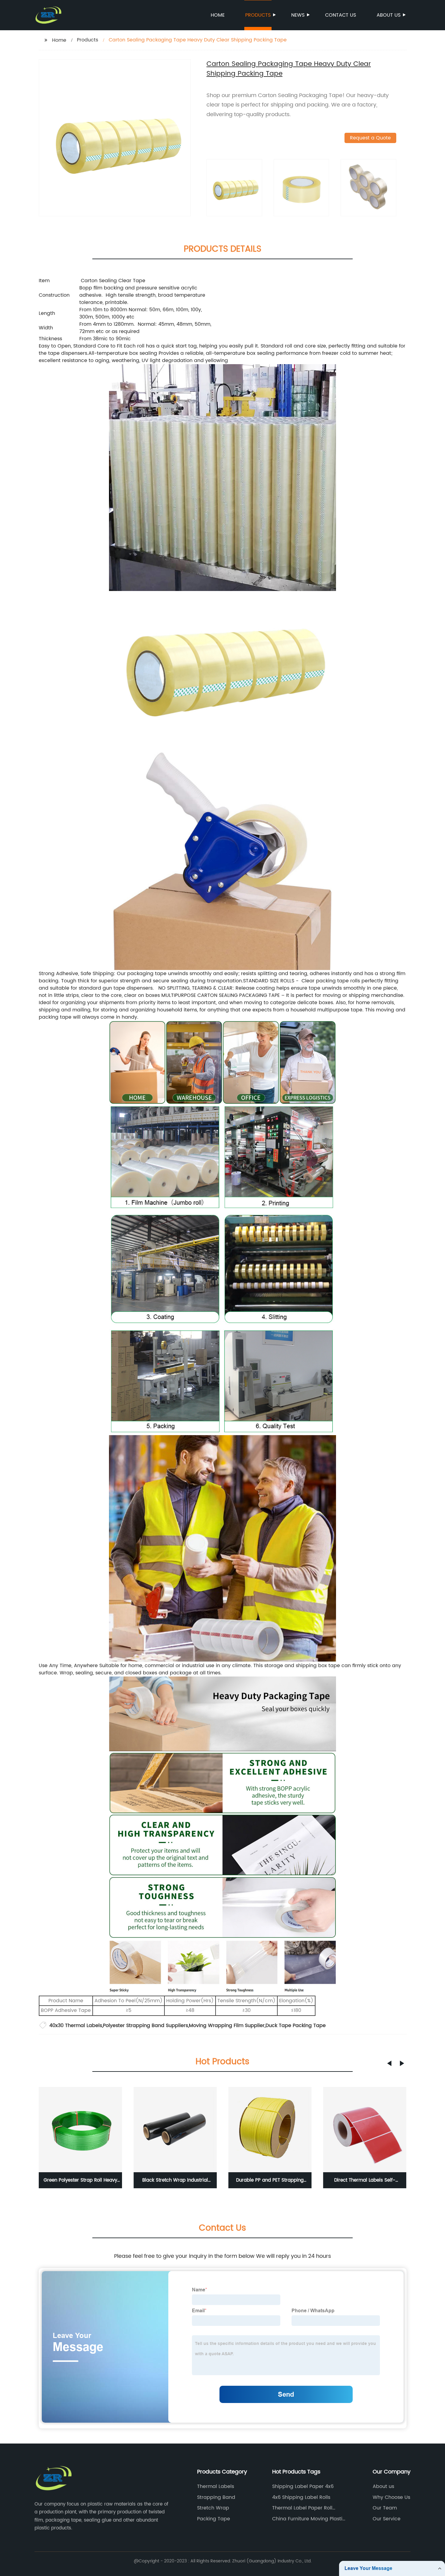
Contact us (341, 15)
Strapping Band (216, 2497)
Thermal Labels (216, 2486)
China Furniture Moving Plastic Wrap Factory (309, 2519)
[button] (389, 2063)
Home (218, 15)
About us (389, 15)
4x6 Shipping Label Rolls (301, 2497)
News (298, 15)
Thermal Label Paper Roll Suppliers (302, 2508)
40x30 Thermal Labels (76, 2026)
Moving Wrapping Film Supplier (227, 2026)
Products (258, 15)
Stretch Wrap (213, 2508)
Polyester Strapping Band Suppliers (145, 2026)
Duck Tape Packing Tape (296, 2026)
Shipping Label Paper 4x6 (303, 2486)
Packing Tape (214, 2519)
